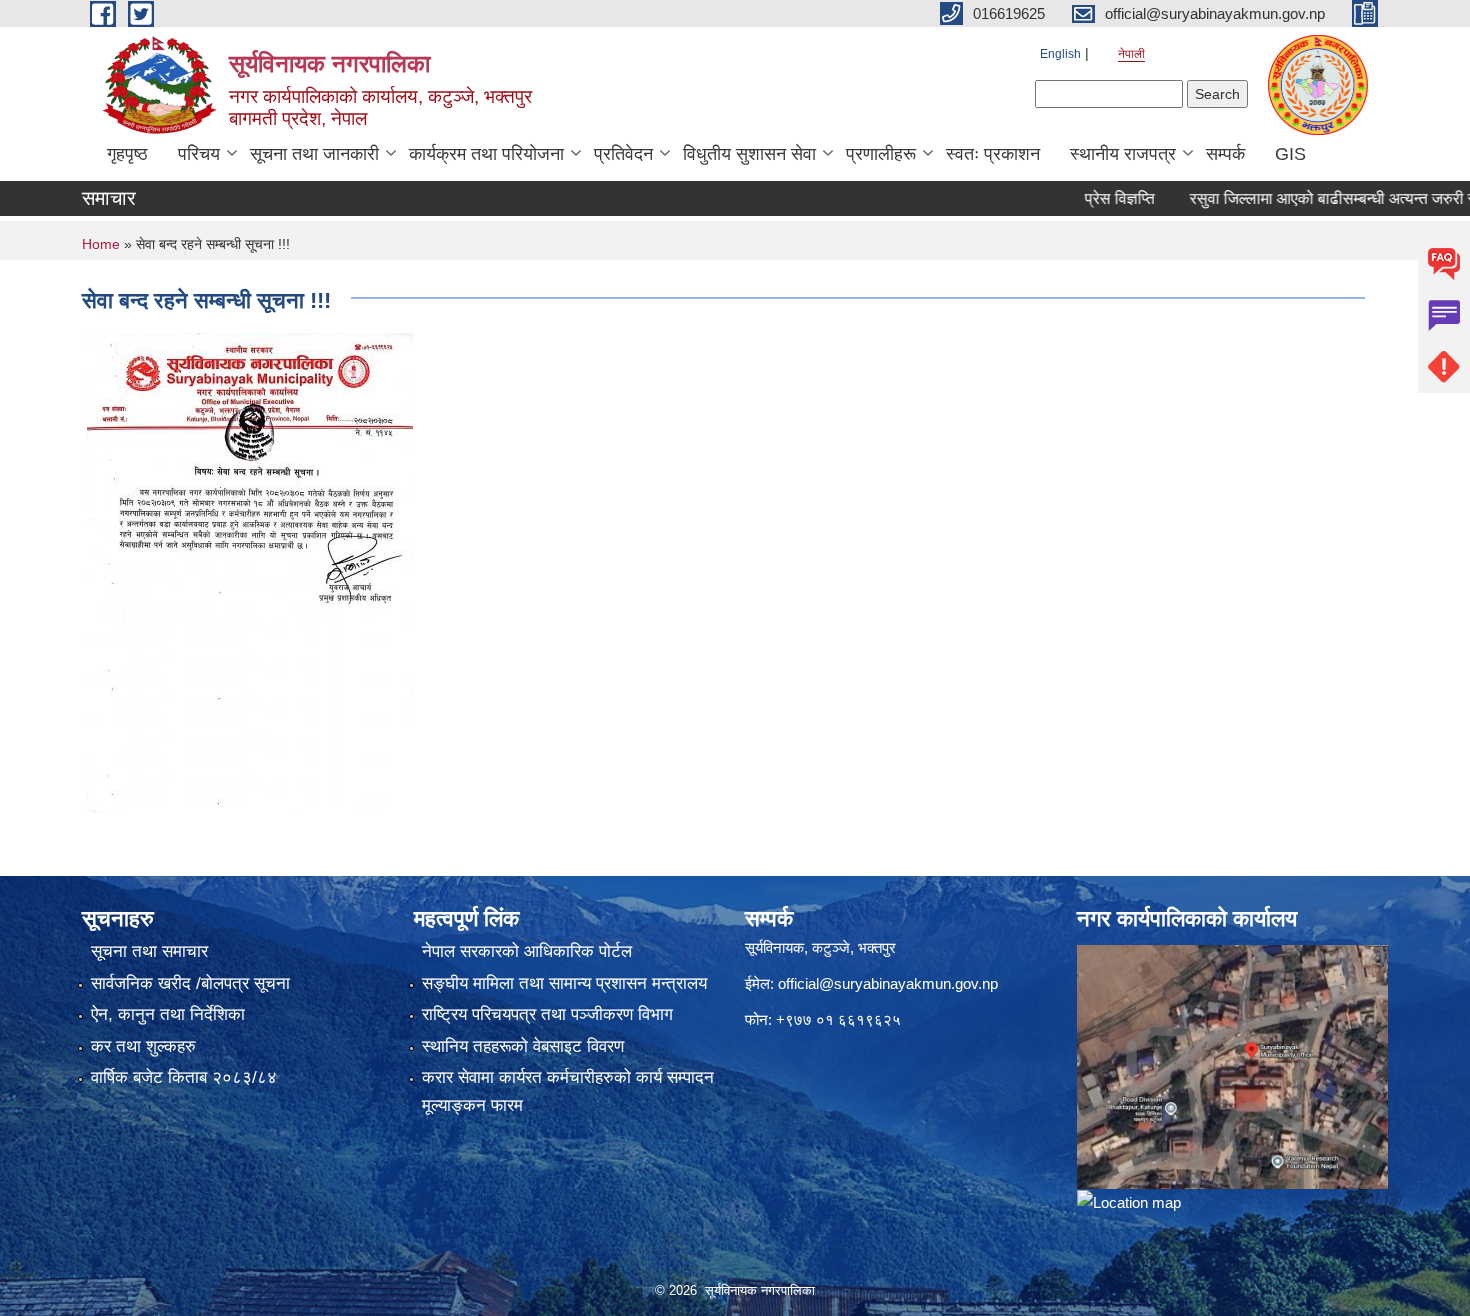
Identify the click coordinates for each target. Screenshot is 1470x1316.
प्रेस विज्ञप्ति (1086, 198)
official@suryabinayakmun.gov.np (888, 983)
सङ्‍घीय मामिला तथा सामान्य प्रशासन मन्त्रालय (564, 983)
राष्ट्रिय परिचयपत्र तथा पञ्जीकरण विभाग (547, 1014)
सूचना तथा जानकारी (314, 154)
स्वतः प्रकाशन (993, 154)
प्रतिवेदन (623, 154)
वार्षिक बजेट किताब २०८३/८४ (184, 1077)
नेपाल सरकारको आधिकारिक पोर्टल (527, 951)
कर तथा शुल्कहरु (143, 1046)
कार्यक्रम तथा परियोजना (486, 154)
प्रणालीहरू (881, 154)
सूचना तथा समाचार (149, 951)
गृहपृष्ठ (127, 154)
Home (101, 244)
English (1060, 54)
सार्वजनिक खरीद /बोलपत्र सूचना (190, 983)
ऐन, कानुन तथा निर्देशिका (168, 1014)
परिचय (199, 154)
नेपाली (1131, 54)
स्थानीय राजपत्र (1123, 154)
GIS (1290, 154)
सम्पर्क (1225, 154)
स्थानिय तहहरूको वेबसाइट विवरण (523, 1046)
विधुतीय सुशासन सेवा (749, 154)
